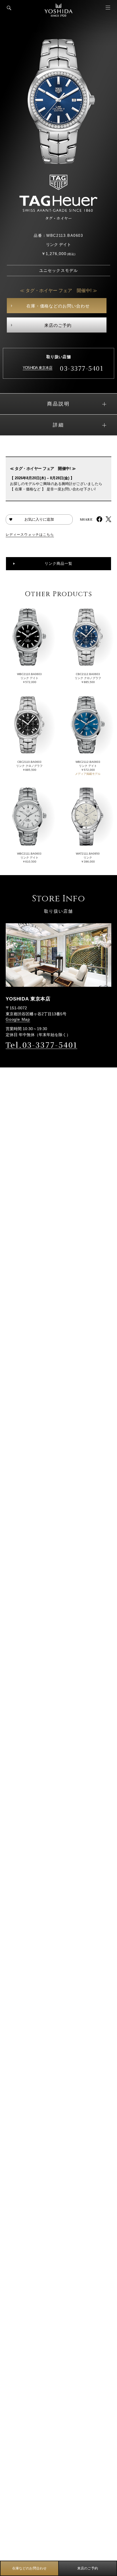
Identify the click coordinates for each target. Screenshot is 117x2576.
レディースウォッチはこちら (30, 535)
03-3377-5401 (82, 368)
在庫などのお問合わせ (30, 2568)
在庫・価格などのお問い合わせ (58, 306)
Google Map (18, 1019)
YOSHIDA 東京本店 (37, 368)
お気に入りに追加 (39, 519)
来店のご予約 (58, 325)
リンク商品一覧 (58, 563)
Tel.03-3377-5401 (41, 1045)
